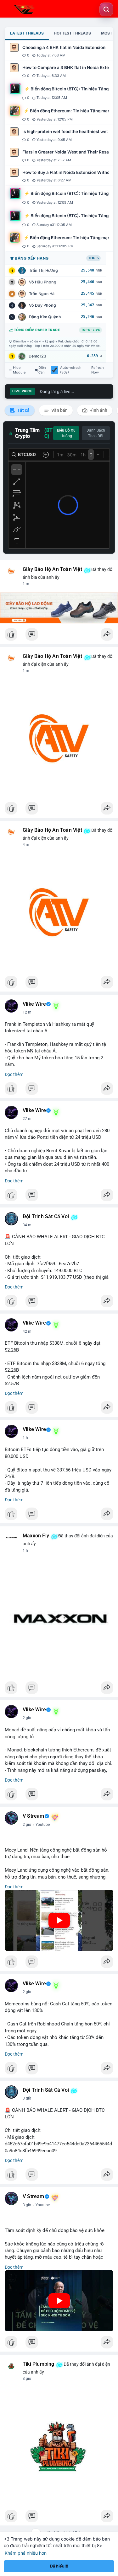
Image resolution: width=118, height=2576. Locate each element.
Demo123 (37, 356)
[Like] (59, 636)
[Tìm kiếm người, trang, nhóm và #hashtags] (106, 9)
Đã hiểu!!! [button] (59, 2566)
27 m (27, 1119)
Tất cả (23, 410)
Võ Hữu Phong (43, 282)
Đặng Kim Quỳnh (45, 317)
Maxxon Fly (36, 1536)
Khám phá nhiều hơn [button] (26, 2553)
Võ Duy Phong (42, 305)
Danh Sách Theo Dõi (96, 433)
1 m (26, 584)
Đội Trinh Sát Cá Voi (46, 1217)
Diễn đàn (42, 370)
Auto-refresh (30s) (71, 370)
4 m (26, 845)
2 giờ (27, 1718)
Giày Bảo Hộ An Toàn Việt (52, 569)
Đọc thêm (14, 1074)
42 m (27, 1331)
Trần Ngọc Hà (42, 294)
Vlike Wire (34, 1004)
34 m (27, 1225)
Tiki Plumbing (39, 2364)
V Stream (34, 1816)
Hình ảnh (98, 410)
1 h (25, 1438)
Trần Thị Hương (43, 270)
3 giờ (27, 2098)
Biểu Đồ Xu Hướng (66, 433)
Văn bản (59, 410)
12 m (27, 1012)
